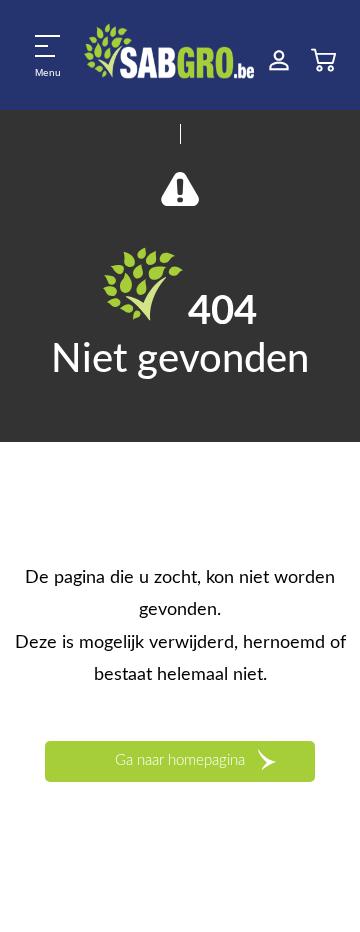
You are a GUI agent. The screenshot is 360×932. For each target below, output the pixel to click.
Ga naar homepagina (180, 760)
